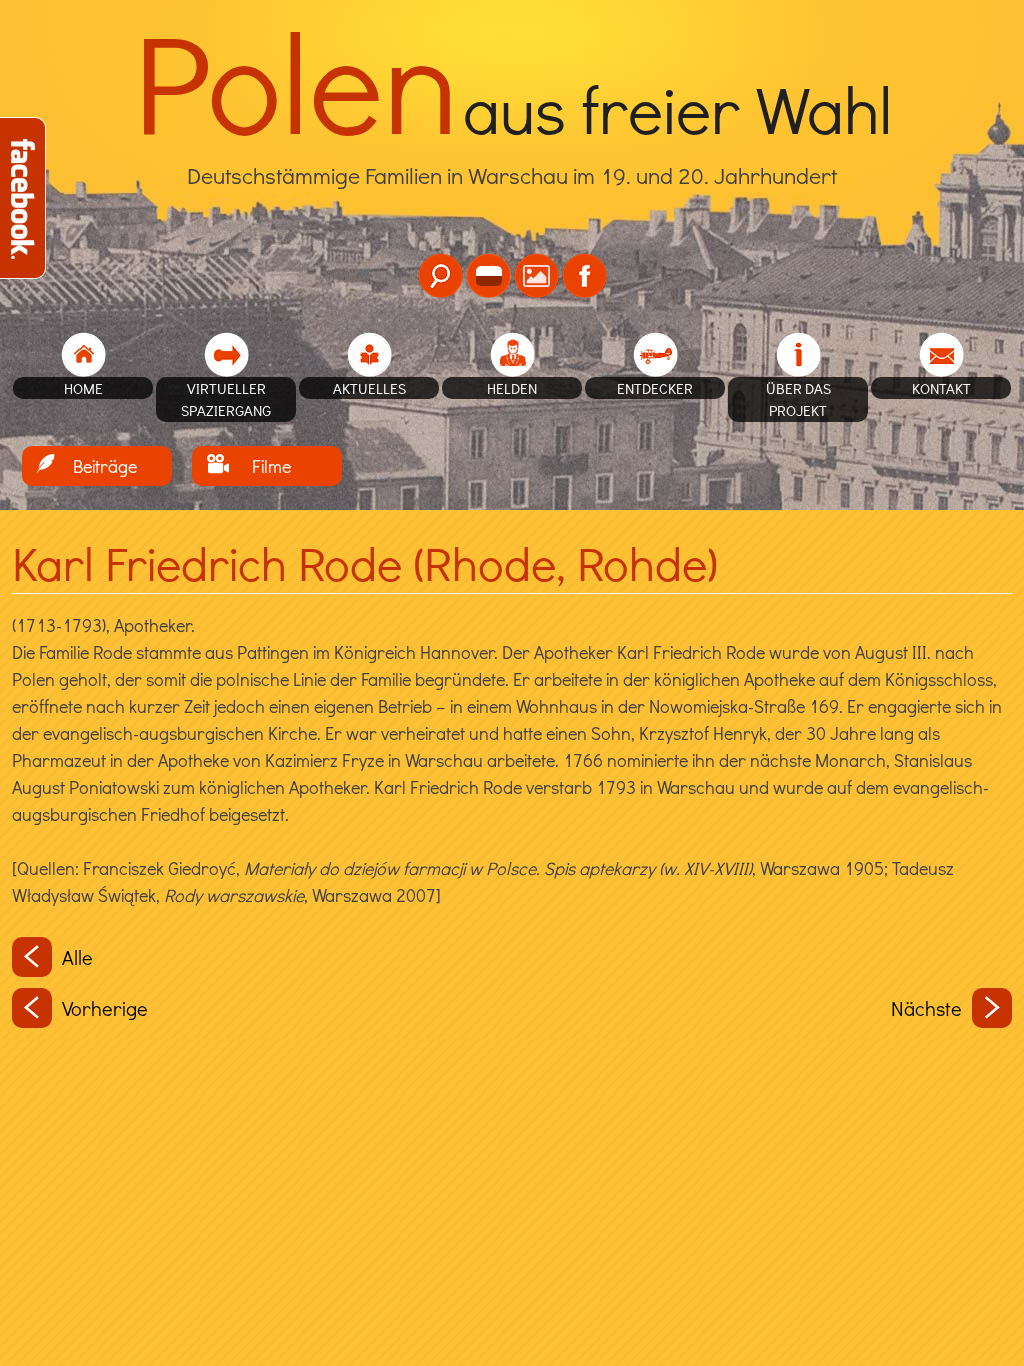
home (83, 388)
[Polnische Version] (488, 275)
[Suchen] (440, 275)
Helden (512, 388)
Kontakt (941, 388)
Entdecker (655, 388)
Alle (77, 957)
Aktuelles (369, 388)
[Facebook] (584, 275)
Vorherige (105, 1008)
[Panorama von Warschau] (536, 275)
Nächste (926, 1008)
